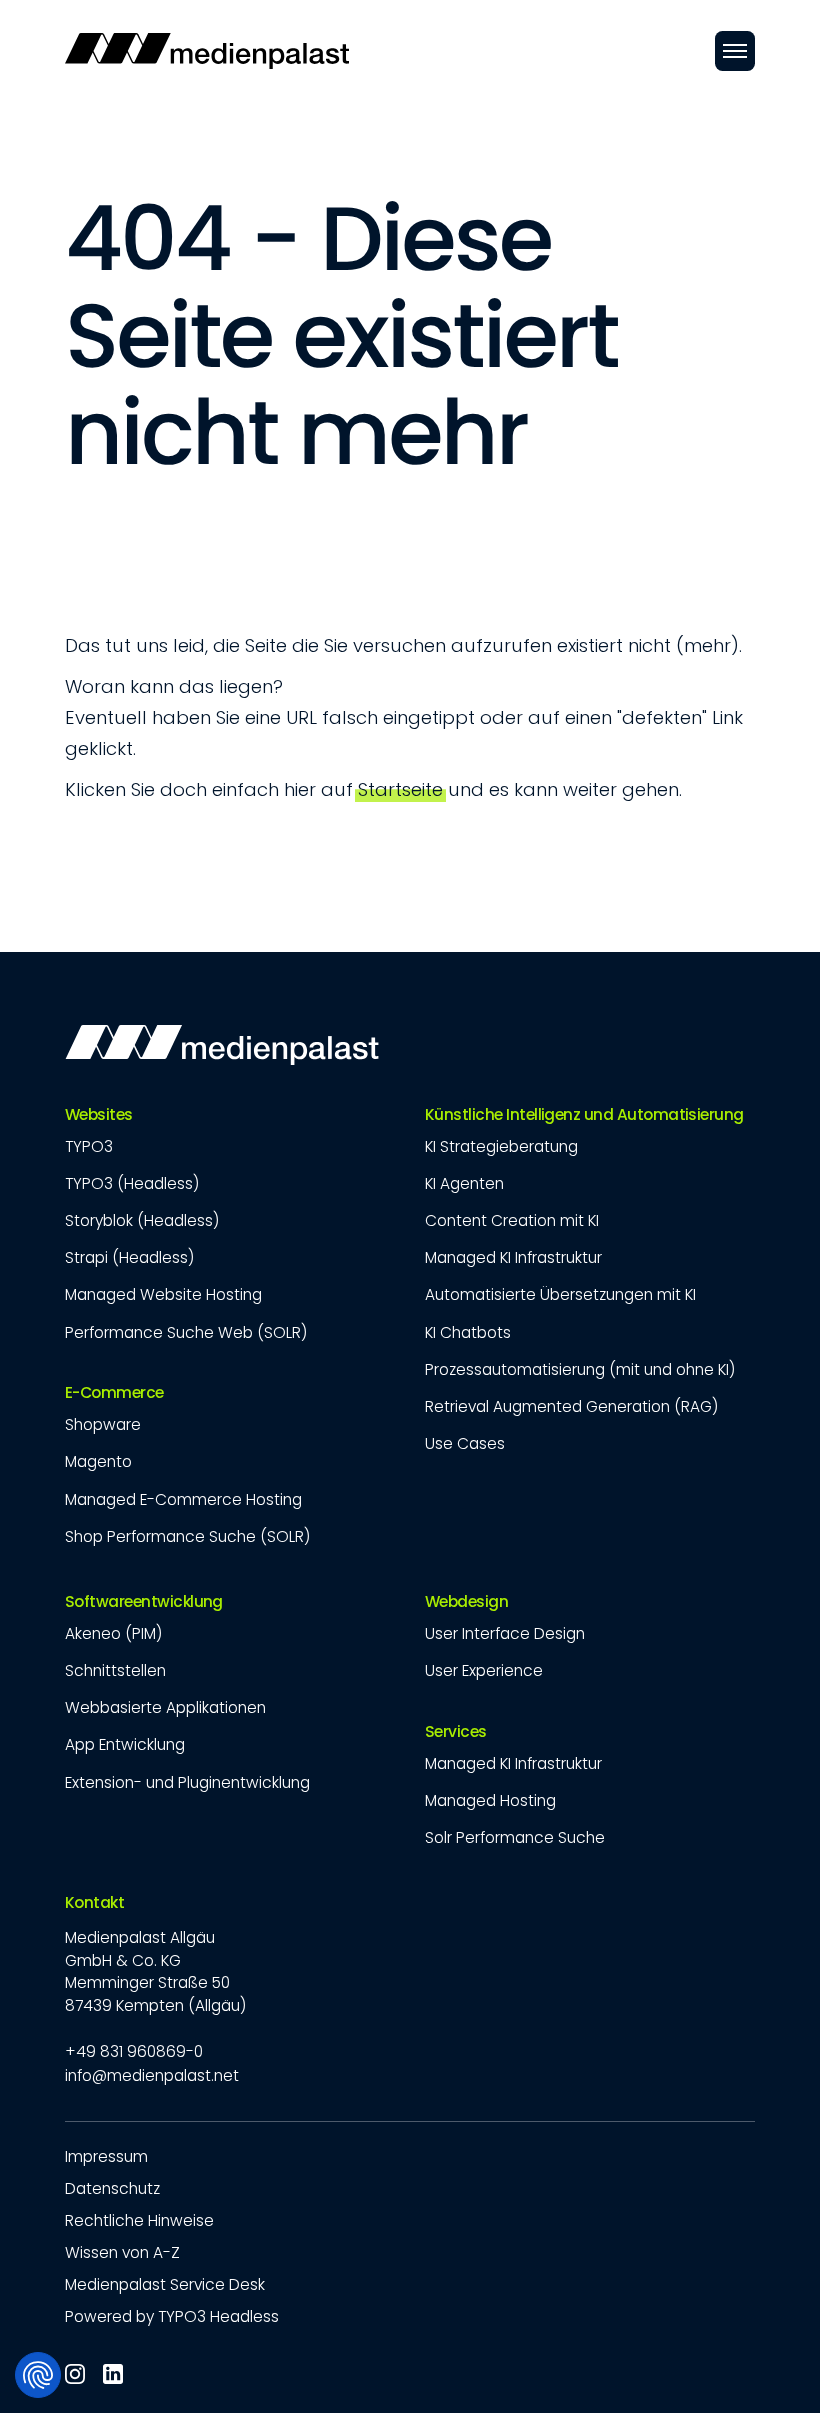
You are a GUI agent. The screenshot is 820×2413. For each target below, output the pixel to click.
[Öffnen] (735, 51)
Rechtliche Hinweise (139, 2220)
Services (456, 1732)
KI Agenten (464, 1183)
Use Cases (465, 1443)
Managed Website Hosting (163, 1294)
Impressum (106, 2156)
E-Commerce (114, 1393)
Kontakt (94, 1903)
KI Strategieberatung (501, 1146)
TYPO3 (89, 1146)
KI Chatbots (468, 1332)
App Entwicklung (125, 1744)
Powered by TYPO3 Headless (172, 2316)
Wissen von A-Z (122, 2252)
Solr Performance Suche (515, 1837)
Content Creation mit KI (512, 1220)
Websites (99, 1115)
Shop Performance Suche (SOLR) (187, 1536)
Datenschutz (112, 2188)
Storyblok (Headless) (142, 1220)
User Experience (484, 1670)
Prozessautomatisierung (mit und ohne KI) (580, 1369)
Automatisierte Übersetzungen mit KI (560, 1294)
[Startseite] (207, 51)
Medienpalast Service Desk (165, 2284)
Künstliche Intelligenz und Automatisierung (584, 1115)
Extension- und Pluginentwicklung (187, 1782)
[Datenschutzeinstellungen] (38, 2375)
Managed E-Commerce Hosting (183, 1499)
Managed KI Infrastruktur (513, 1257)
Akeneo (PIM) (113, 1633)
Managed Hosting (490, 1800)
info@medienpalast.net (152, 2075)
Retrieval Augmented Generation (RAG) (571, 1406)
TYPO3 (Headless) (132, 1183)
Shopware (103, 1424)
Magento (98, 1461)
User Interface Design (505, 1633)
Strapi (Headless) (129, 1257)
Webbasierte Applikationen (165, 1707)
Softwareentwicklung (144, 1602)
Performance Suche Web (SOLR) (186, 1332)
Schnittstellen (115, 1670)
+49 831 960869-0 (134, 2051)
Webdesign (466, 1602)
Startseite (400, 789)
